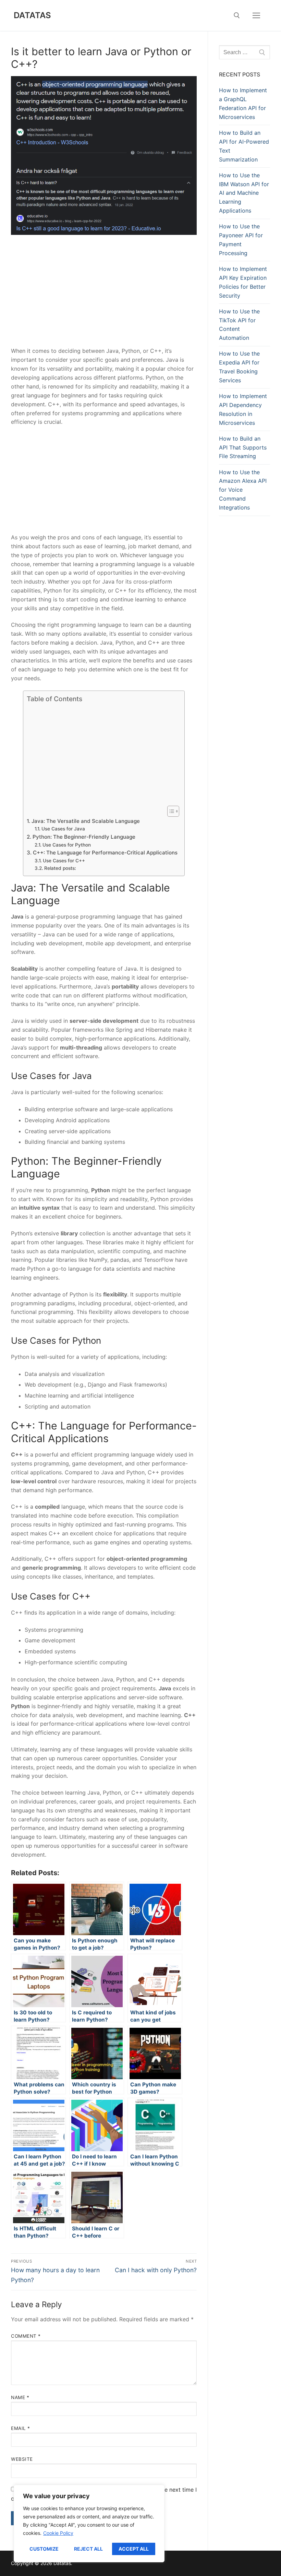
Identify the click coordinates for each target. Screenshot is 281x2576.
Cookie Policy (58, 2533)
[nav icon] (256, 15)
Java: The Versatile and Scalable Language (85, 821)
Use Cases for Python (67, 845)
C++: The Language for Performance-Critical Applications (105, 853)
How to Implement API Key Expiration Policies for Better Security (243, 282)
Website (22, 2459)
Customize (44, 2549)
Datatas (33, 15)
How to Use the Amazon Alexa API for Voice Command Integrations (243, 490)
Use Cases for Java (63, 829)
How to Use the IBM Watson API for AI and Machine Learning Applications (244, 193)
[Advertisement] (104, 296)
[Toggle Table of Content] (170, 811)
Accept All (134, 2549)
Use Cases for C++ (64, 861)
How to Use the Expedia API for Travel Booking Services (239, 367)
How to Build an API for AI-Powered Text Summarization (244, 146)
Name (20, 2397)
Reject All (88, 2549)
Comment (26, 2336)
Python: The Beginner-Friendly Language (84, 837)
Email (21, 2428)
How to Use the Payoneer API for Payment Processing (241, 240)
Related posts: (60, 868)
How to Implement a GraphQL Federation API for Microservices (243, 104)
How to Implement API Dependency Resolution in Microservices (243, 409)
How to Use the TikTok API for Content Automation (239, 325)
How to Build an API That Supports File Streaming (243, 447)
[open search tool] (237, 15)
